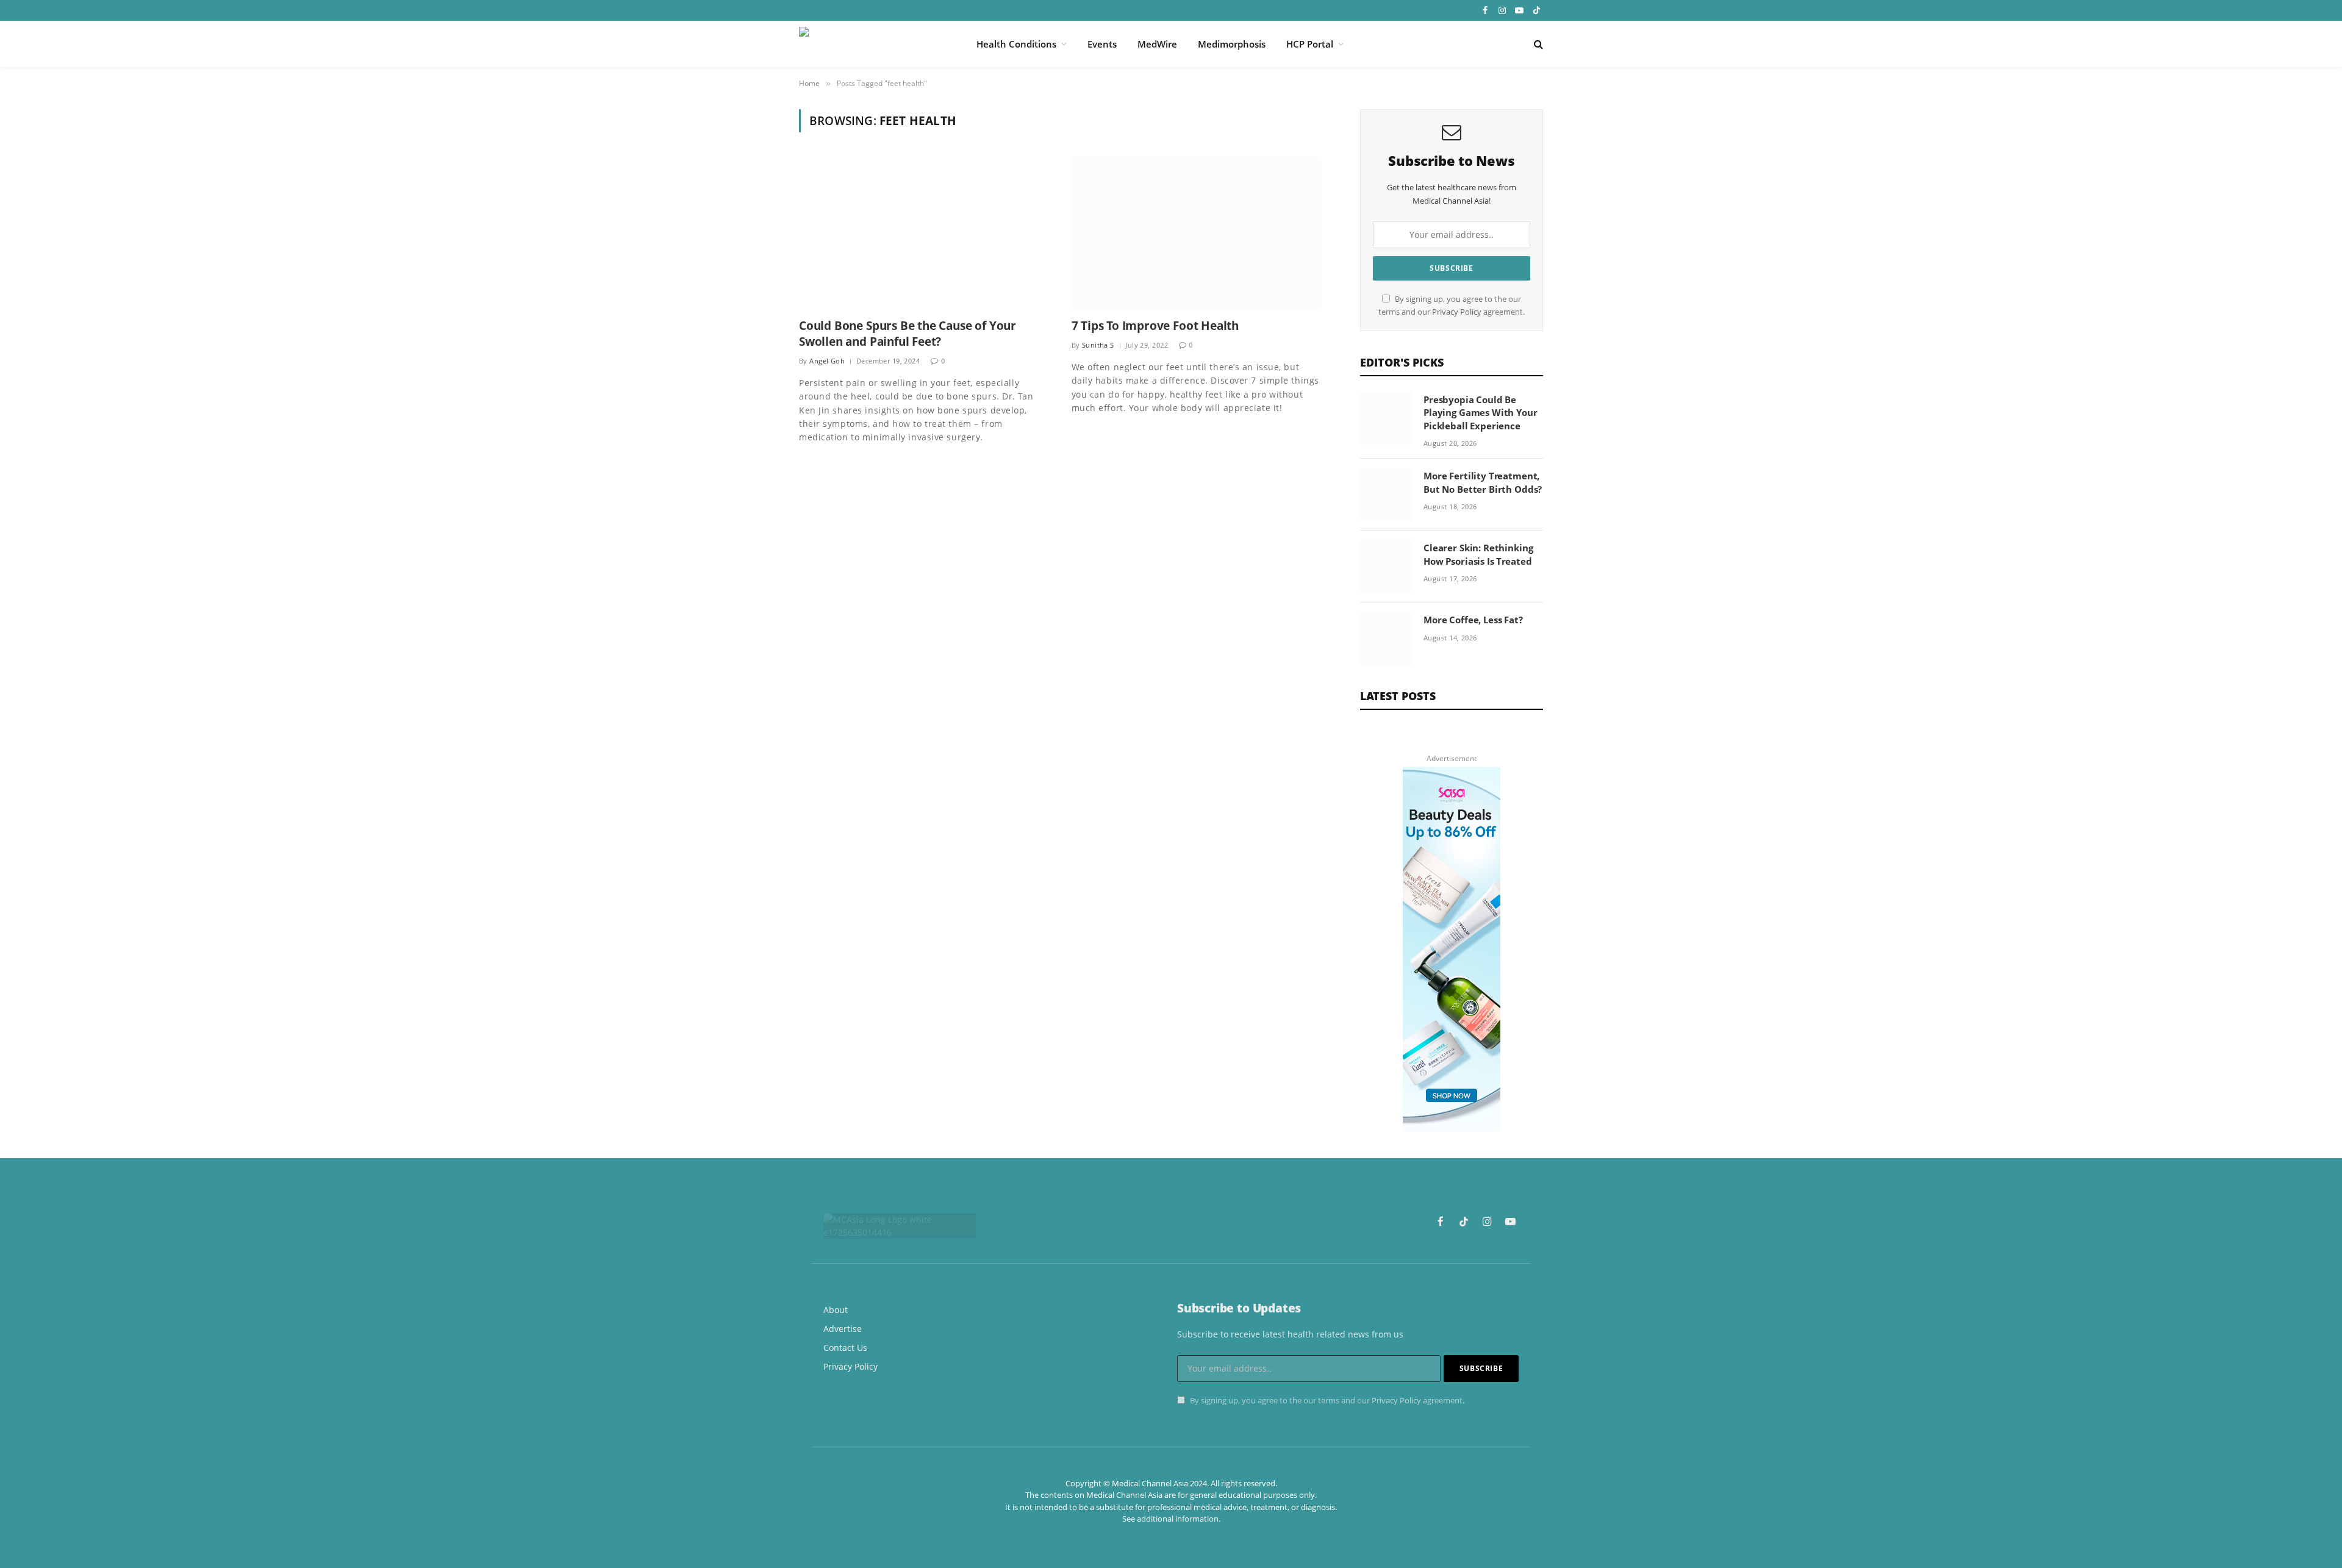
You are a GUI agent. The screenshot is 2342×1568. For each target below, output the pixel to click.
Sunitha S (1098, 345)
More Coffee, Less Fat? (1473, 620)
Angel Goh (827, 361)
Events (1102, 44)
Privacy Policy (1457, 312)
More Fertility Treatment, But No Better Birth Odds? (1483, 482)
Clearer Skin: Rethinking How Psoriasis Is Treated (1478, 554)
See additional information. (1171, 1519)
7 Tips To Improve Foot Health (1155, 326)
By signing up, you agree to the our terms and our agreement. (1326, 1401)
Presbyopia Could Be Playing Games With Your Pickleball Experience (1481, 413)
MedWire (1157, 44)
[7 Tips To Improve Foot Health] (1197, 233)
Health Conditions (1016, 44)
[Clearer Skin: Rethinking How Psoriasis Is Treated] (1386, 567)
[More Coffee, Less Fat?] (1386, 639)
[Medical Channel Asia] (872, 44)
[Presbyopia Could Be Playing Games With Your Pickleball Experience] (1386, 418)
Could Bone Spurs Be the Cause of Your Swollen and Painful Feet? (908, 334)
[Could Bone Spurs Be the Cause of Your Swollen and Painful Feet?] (924, 233)
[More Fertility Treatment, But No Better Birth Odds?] (1386, 495)
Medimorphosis (1232, 44)
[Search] (1537, 44)
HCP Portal (1310, 44)
